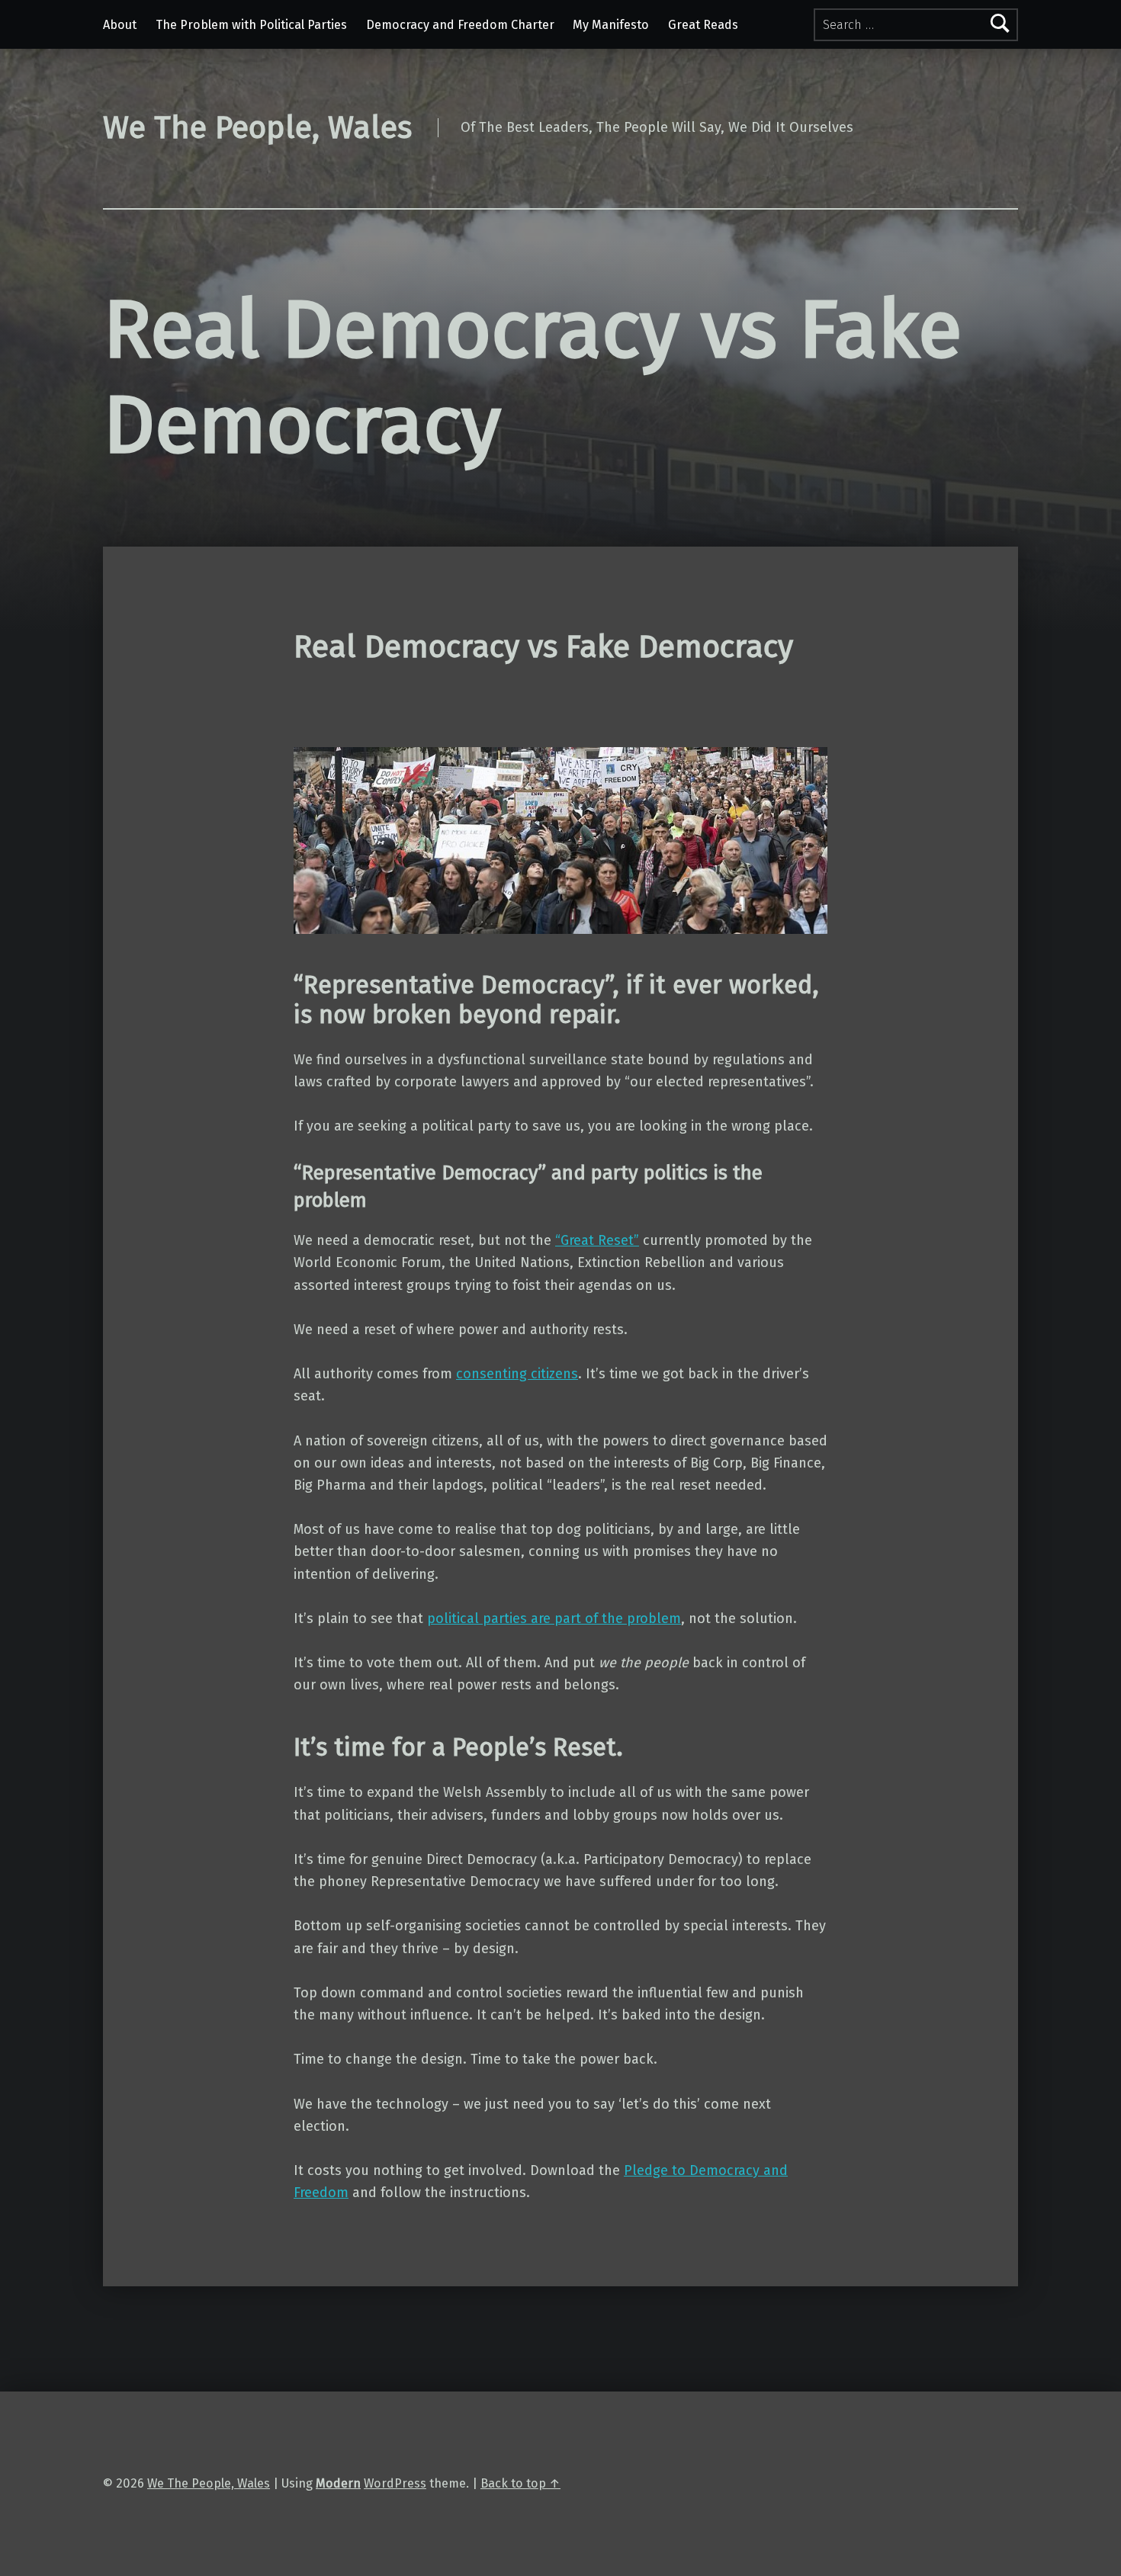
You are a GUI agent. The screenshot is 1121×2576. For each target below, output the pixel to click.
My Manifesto (611, 25)
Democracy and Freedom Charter (460, 25)
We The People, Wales (209, 2483)
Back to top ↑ (520, 2483)
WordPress (395, 2483)
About (120, 25)
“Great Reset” (597, 1240)
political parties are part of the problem (554, 1618)
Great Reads (703, 25)
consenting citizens (517, 1374)
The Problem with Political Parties (251, 25)
